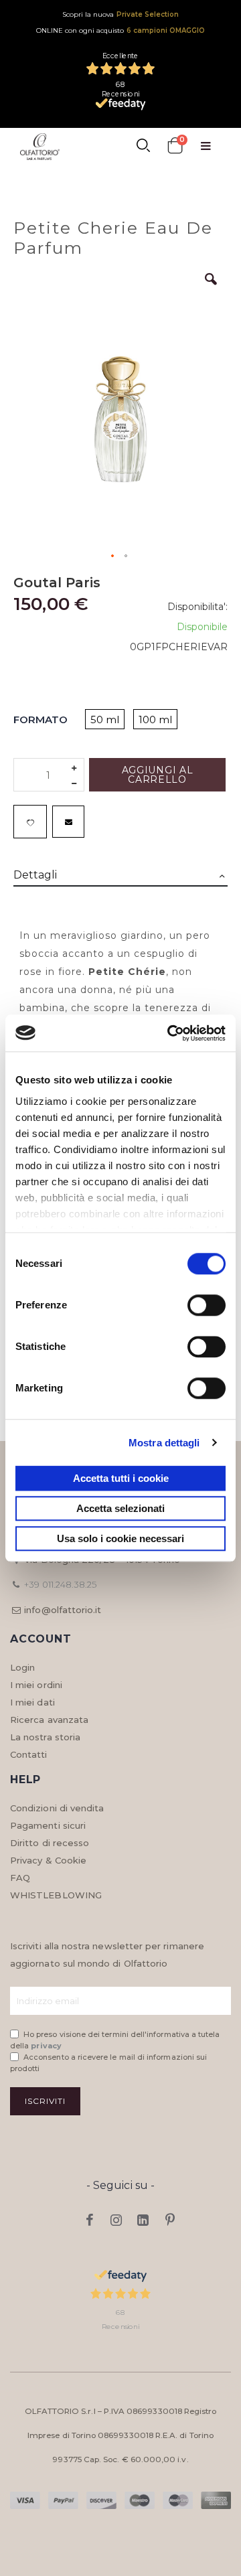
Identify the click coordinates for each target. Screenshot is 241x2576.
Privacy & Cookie (48, 1860)
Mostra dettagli (164, 1443)
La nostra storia (45, 1737)
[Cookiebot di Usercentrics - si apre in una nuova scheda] (170, 1033)
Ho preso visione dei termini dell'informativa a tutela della (115, 2040)
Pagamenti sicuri (48, 1825)
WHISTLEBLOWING (56, 1895)
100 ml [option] (155, 719)
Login (22, 1667)
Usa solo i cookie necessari (120, 1538)
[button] (211, 289)
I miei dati (32, 1702)
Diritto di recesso (50, 1843)
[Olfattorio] (40, 147)
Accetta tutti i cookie (121, 1478)
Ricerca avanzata (49, 1720)
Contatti (29, 1754)
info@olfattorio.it (63, 1610)
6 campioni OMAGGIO (166, 30)
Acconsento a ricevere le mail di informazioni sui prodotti (108, 2063)
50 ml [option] (105, 719)
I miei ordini (36, 1685)
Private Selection (148, 14)
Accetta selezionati (120, 1508)
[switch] (207, 1306)
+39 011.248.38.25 (60, 1584)
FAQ (20, 1878)
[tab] (120, 876)
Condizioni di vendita (57, 1808)
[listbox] (136, 720)
